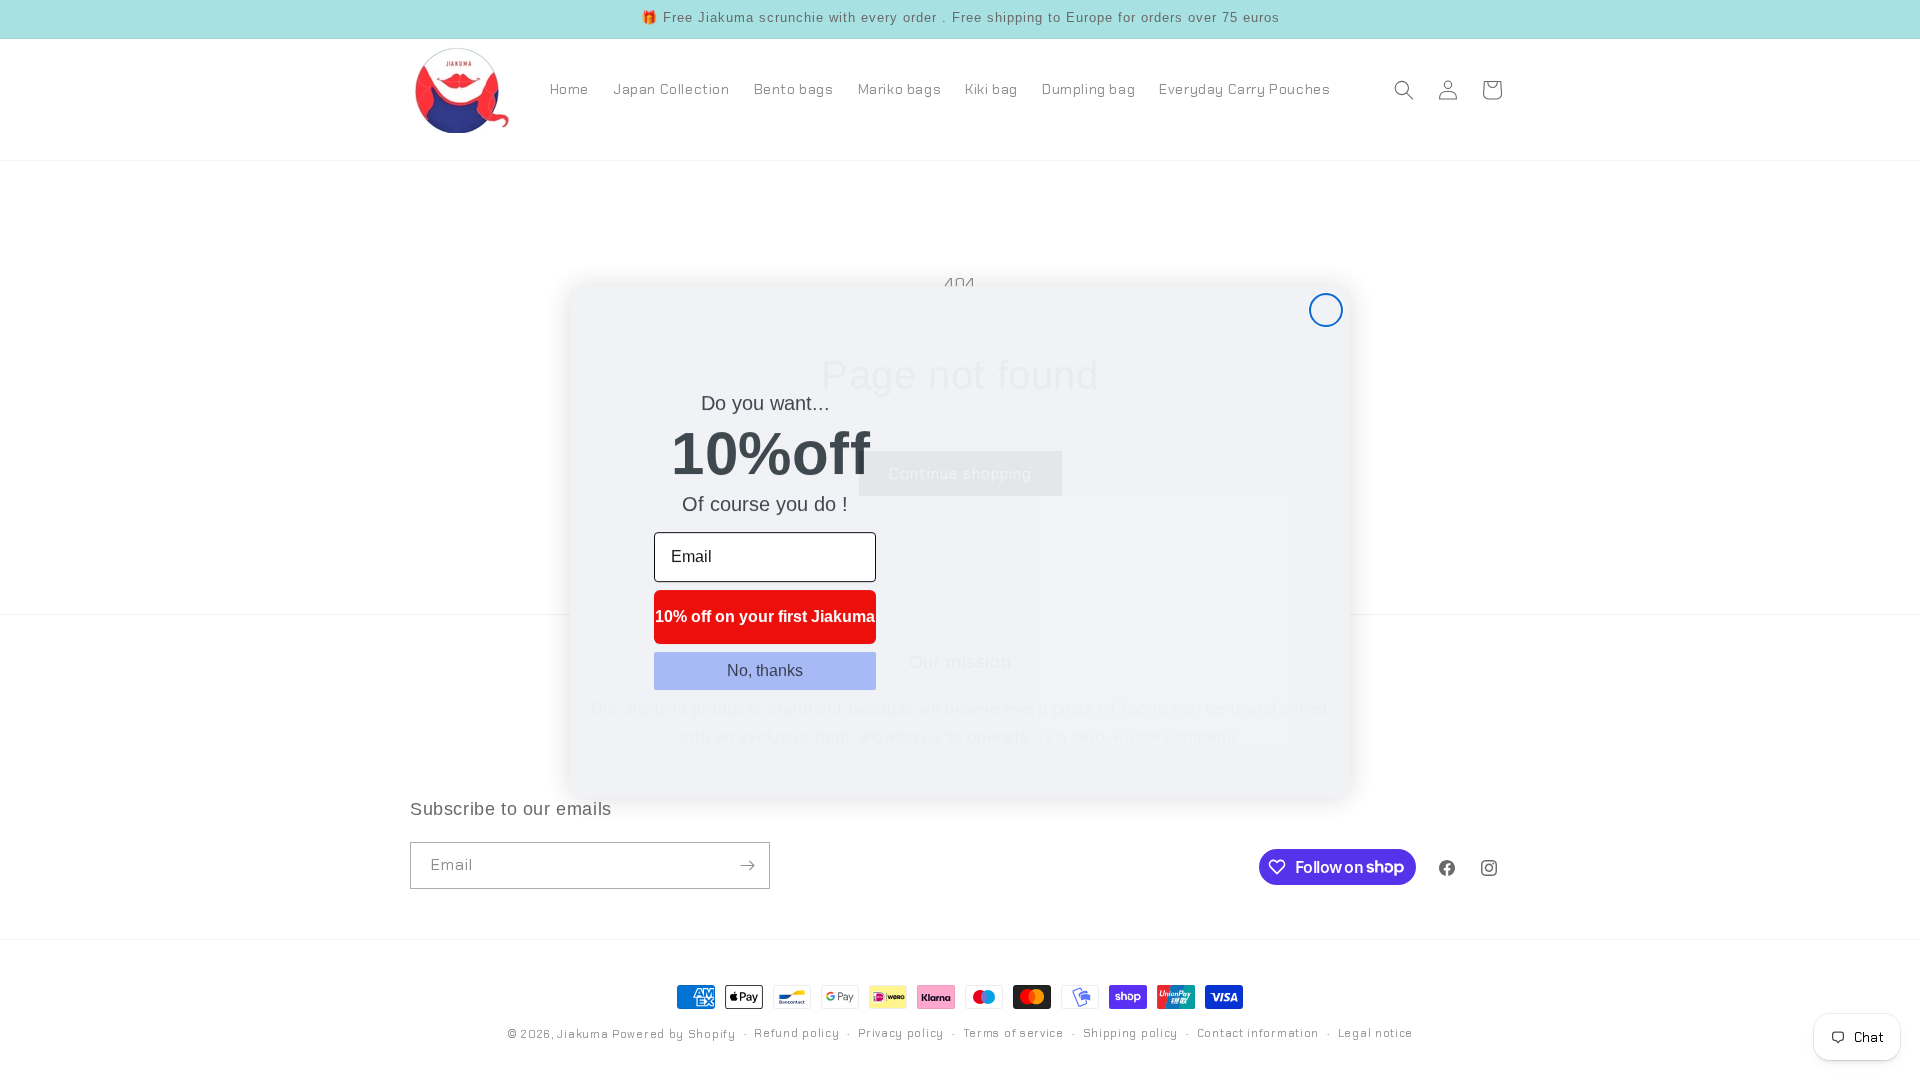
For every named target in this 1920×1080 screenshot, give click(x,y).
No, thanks (765, 669)
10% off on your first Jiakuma (765, 615)
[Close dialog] (1326, 309)
